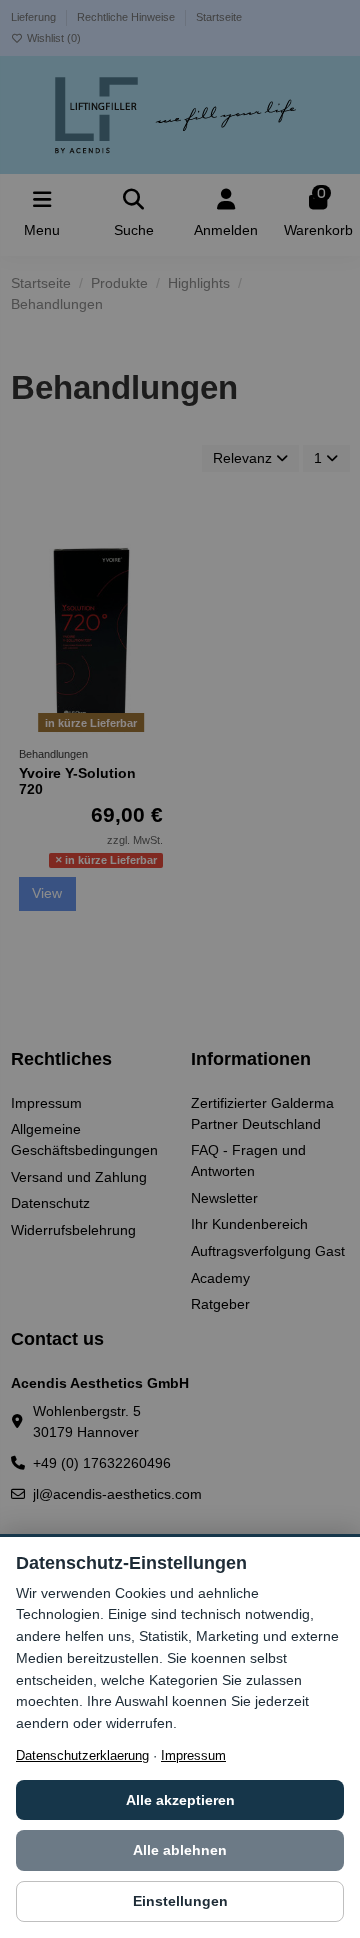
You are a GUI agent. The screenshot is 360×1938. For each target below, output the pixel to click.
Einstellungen (180, 1901)
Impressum (193, 1755)
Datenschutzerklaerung (82, 1755)
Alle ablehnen (180, 1850)
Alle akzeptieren (180, 1800)
